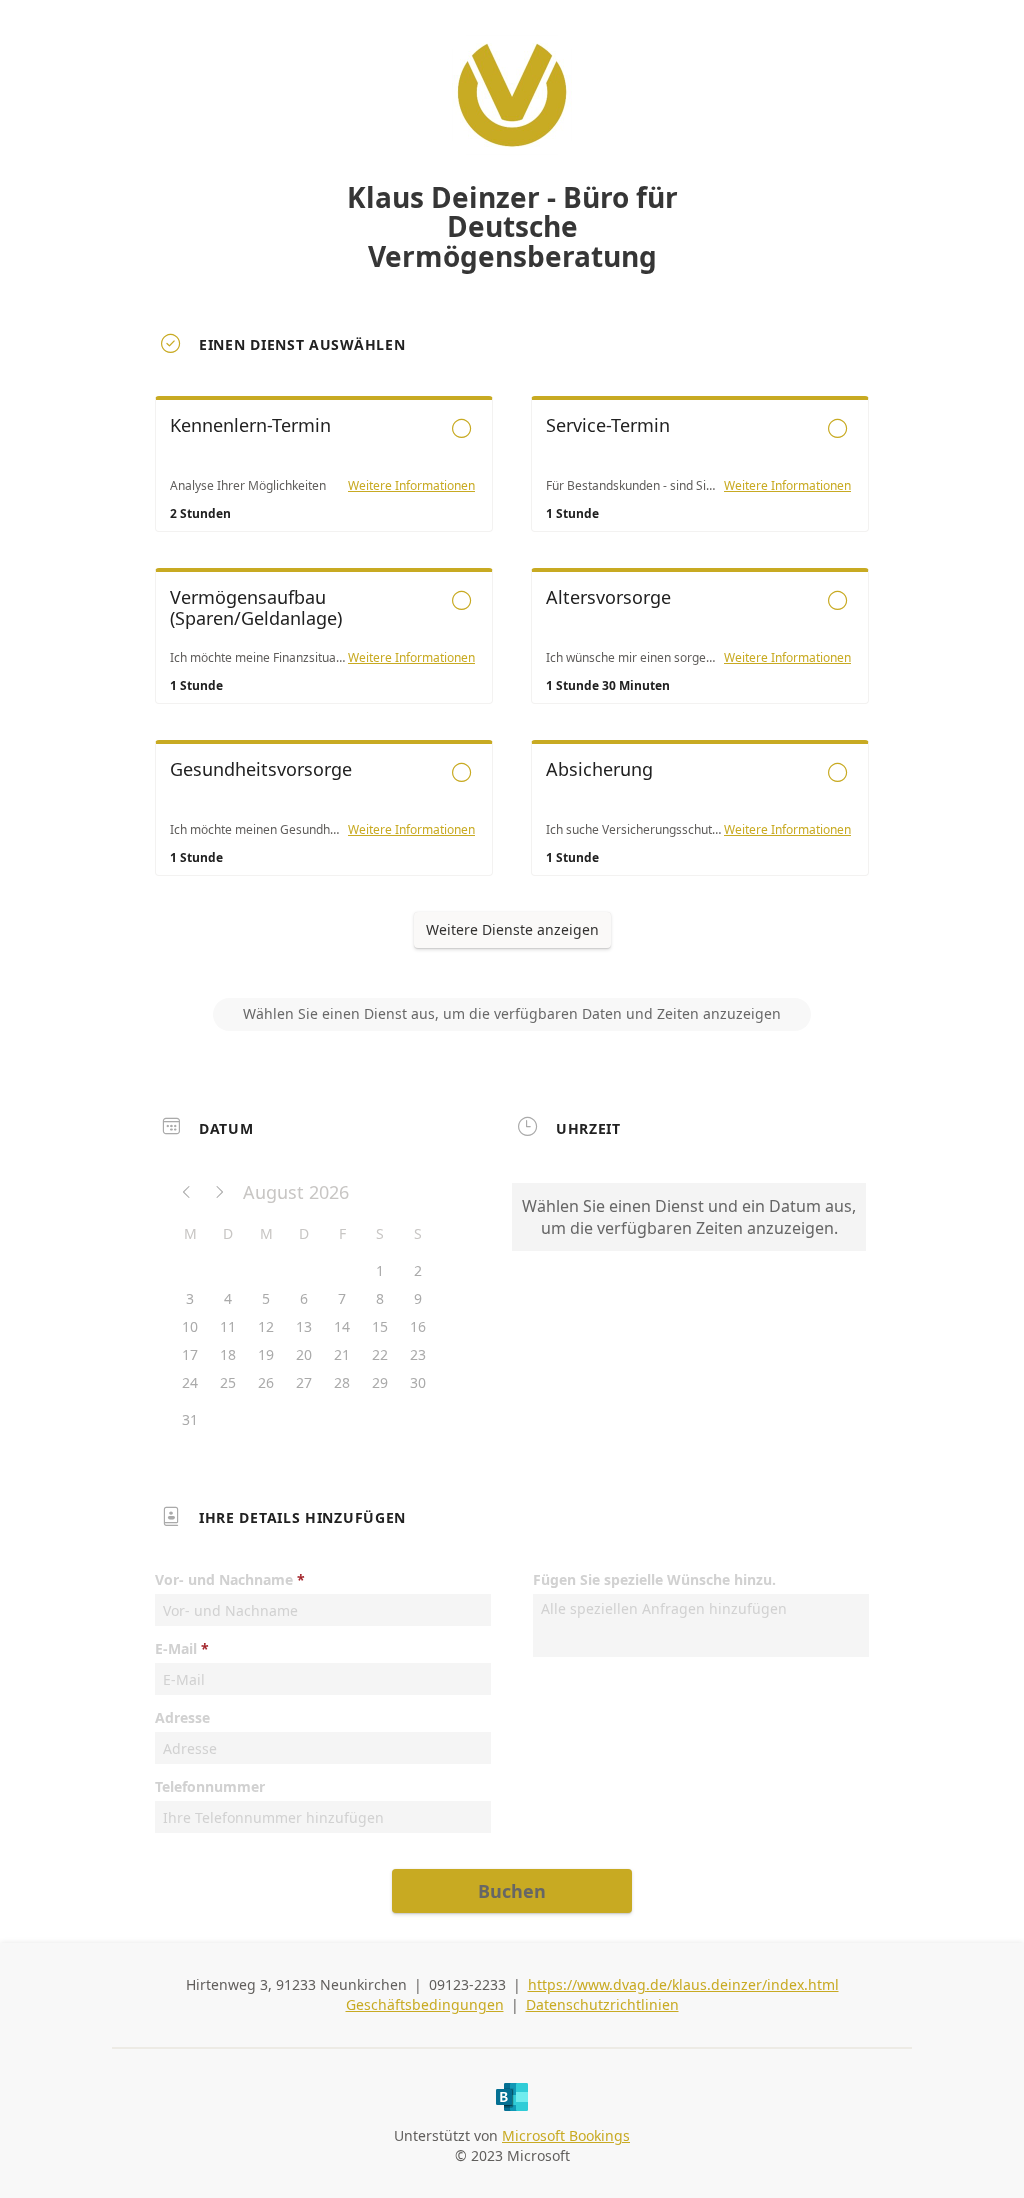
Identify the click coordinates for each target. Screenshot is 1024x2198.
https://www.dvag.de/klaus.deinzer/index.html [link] (683, 1984)
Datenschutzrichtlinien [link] (602, 2004)
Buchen (512, 1891)
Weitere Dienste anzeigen (512, 929)
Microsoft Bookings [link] (566, 2135)
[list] (512, 654)
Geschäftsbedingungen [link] (425, 2004)
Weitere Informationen (411, 486)
